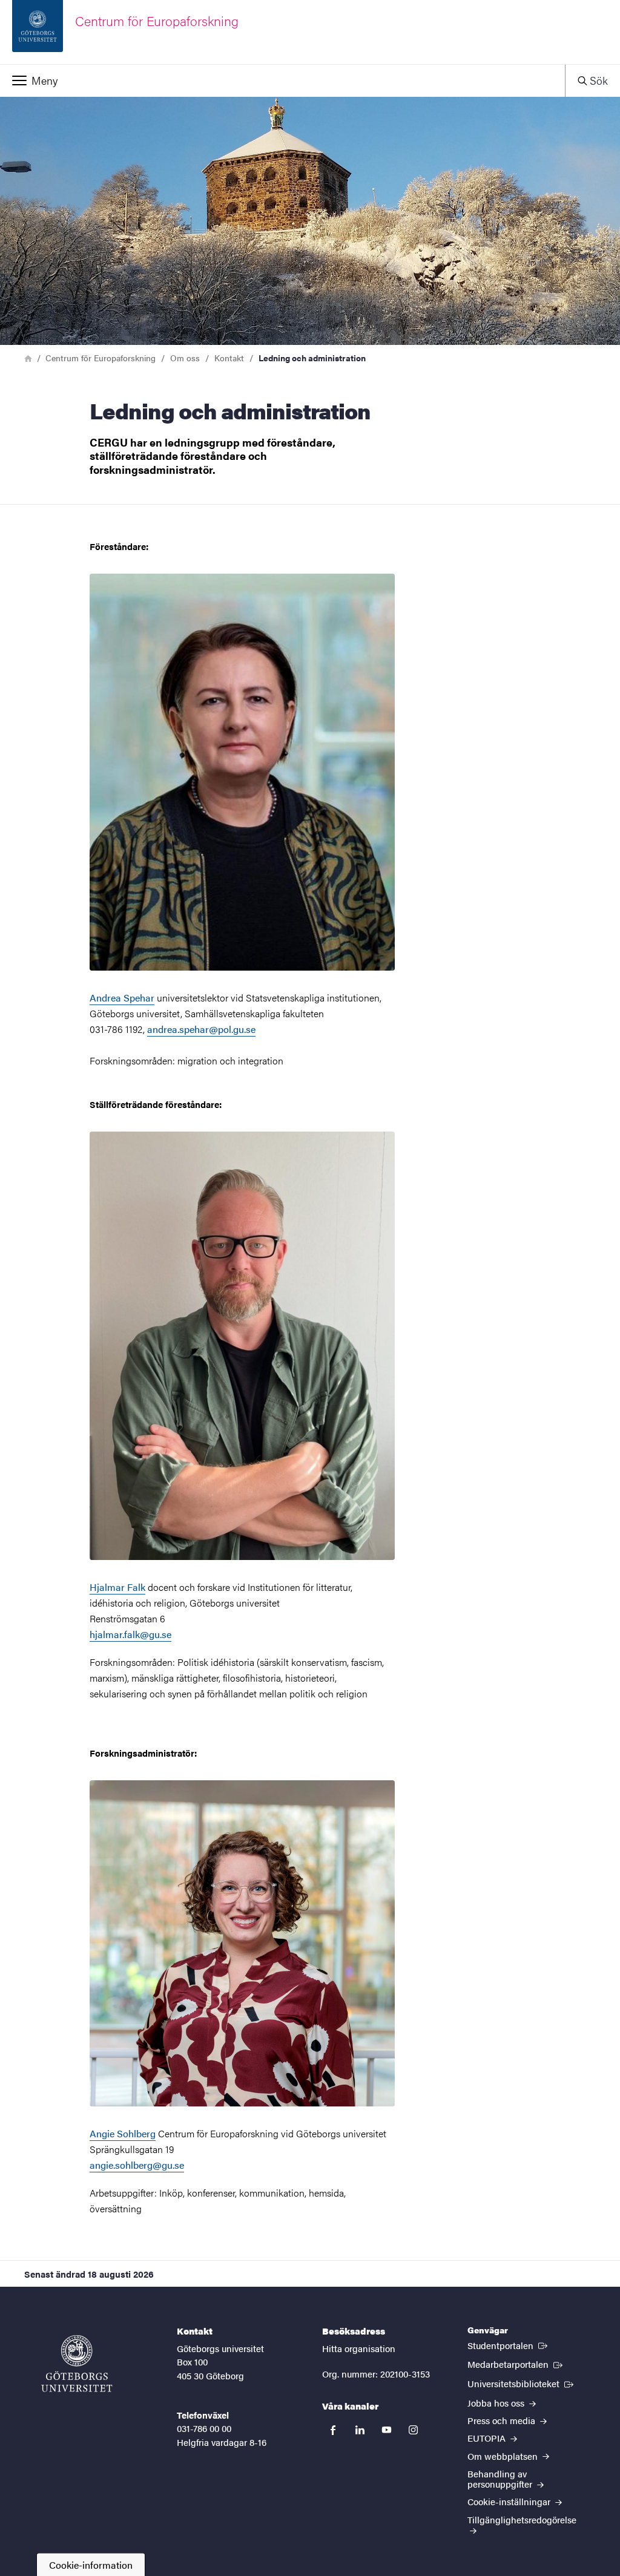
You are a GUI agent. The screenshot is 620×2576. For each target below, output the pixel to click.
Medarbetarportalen (516, 2364)
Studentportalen (509, 2345)
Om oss (185, 358)
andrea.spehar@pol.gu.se (201, 1029)
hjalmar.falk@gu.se (130, 1634)
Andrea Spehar (122, 998)
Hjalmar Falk (117, 1587)
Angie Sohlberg (123, 2133)
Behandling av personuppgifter (501, 2479)
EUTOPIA (488, 2438)
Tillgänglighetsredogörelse (522, 2519)
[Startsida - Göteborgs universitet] (77, 2364)
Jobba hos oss (497, 2403)
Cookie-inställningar (510, 2501)
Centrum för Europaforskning (101, 358)
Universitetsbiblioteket (522, 2383)
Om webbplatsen (504, 2456)
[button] (282, 80)
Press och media (503, 2420)
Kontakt (229, 358)
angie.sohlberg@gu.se (137, 2165)
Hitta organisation (359, 2348)
